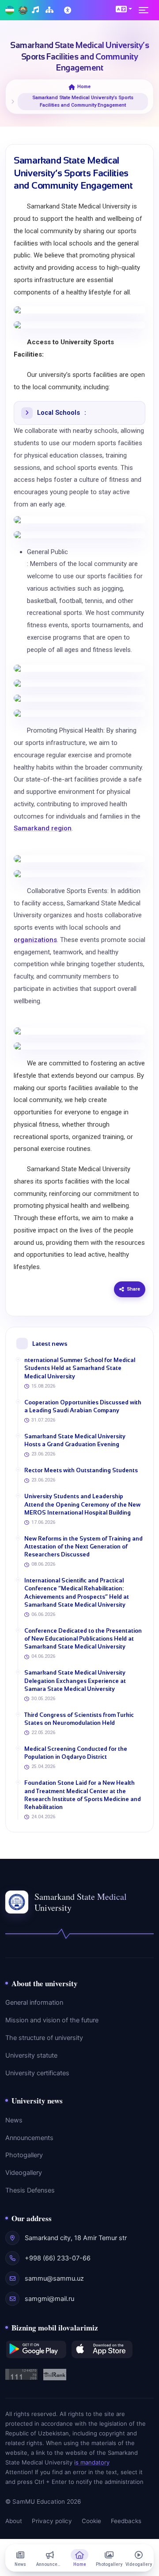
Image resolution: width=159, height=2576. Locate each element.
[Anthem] (36, 10)
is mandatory (92, 2462)
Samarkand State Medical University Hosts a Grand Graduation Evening (75, 1440)
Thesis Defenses (30, 2190)
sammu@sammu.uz (54, 2278)
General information (34, 2003)
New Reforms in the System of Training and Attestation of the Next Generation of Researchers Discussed (83, 1547)
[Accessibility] (68, 10)
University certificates (37, 2073)
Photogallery (24, 2155)
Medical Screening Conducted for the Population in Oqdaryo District (76, 1753)
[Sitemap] (51, 10)
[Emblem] (23, 10)
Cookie (91, 2521)
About (14, 2521)
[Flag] (10, 10)
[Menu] (146, 10)
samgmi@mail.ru (49, 2299)
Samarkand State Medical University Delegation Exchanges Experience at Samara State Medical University (75, 1681)
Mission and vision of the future (52, 2020)
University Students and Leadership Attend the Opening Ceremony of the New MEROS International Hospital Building (82, 1504)
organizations (35, 940)
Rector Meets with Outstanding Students (81, 1470)
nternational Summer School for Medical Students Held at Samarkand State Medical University (80, 1368)
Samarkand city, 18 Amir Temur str (76, 2238)
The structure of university (44, 2038)
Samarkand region (43, 828)
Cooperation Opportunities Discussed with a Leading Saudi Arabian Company (83, 1406)
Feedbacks (126, 2521)
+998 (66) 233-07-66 (58, 2258)
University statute (31, 2055)
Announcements (29, 2138)
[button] (124, 9)
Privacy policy (52, 2521)
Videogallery (24, 2173)
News (14, 2120)
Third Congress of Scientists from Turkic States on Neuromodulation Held (79, 1719)
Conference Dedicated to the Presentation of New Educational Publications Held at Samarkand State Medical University (83, 1639)
